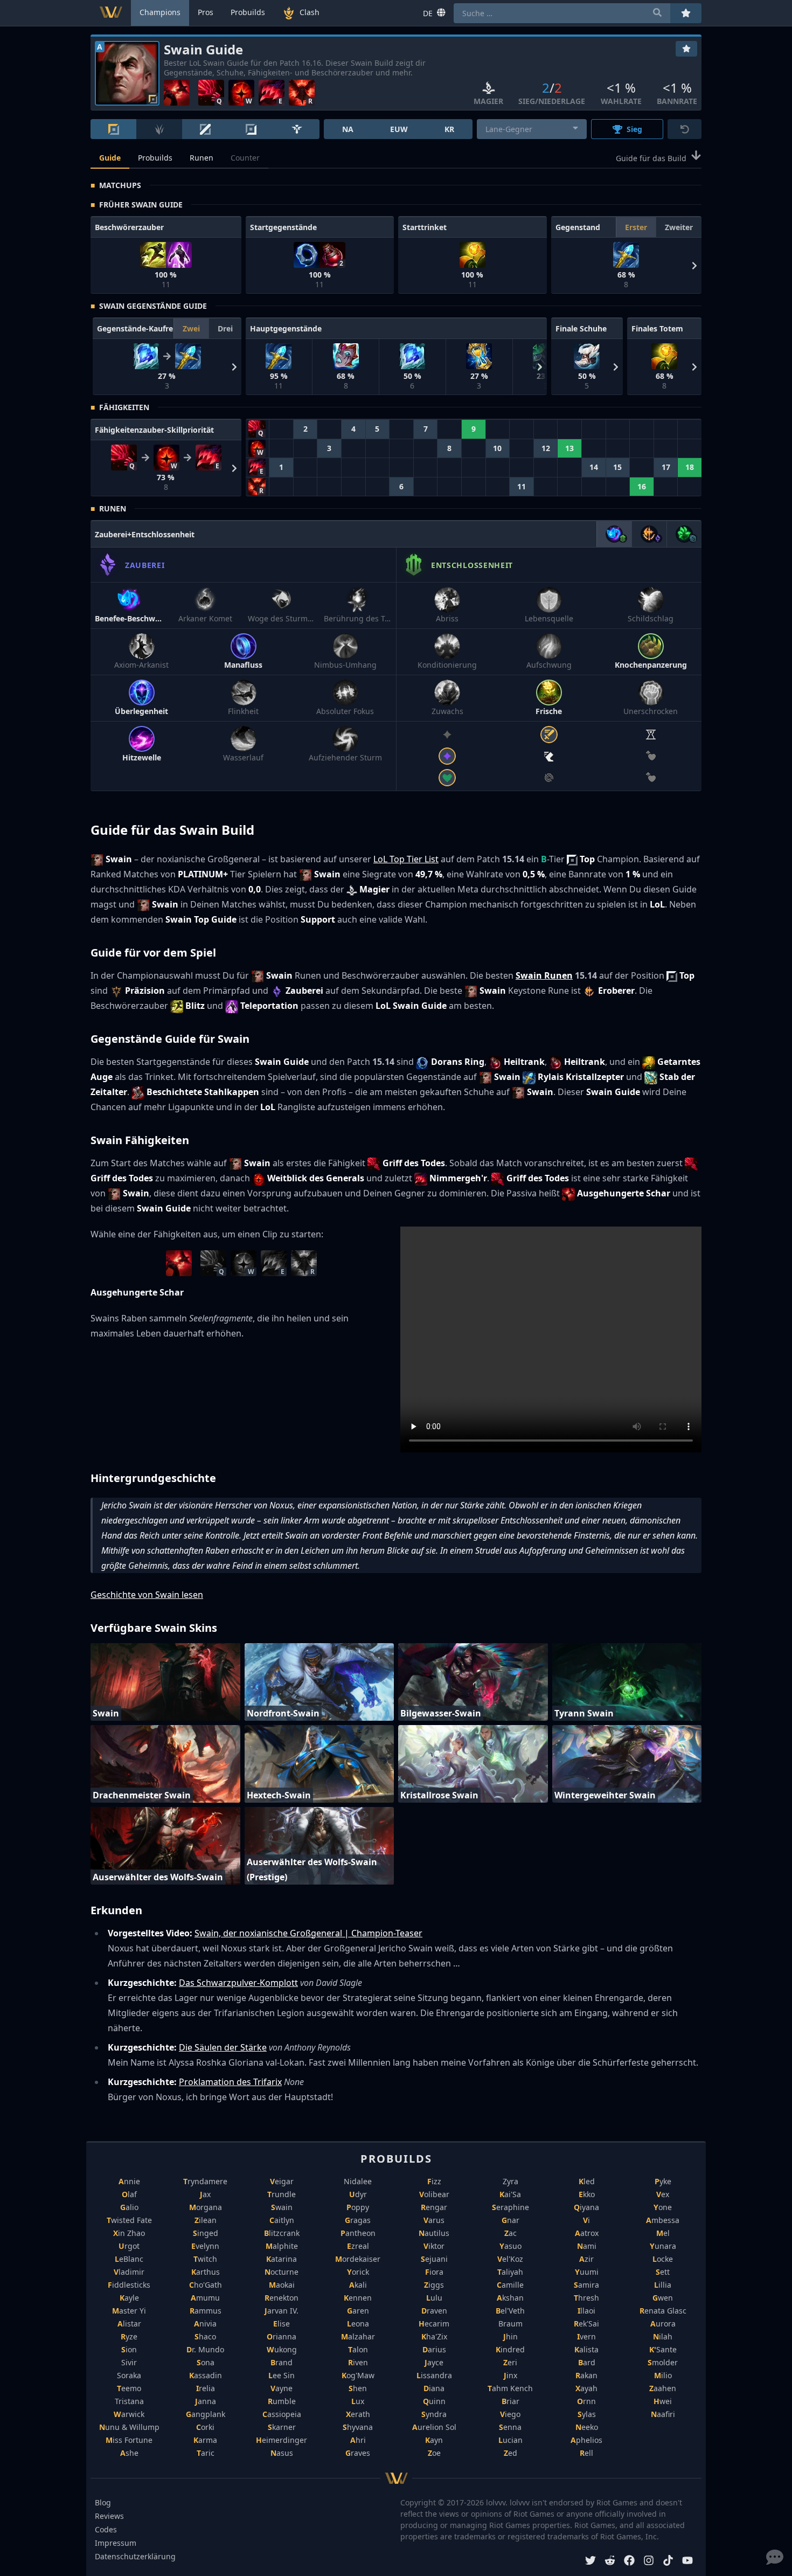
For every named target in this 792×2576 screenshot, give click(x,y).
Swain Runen (544, 975)
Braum (510, 2324)
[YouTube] (687, 2562)
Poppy (358, 2207)
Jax (205, 2194)
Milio (663, 2375)
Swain (282, 2207)
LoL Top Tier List (406, 859)
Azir (586, 2259)
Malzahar (358, 2336)
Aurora (663, 2324)
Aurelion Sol (434, 2427)
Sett (663, 2272)
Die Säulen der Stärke (223, 2047)
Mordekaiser (358, 2259)
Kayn (434, 2440)
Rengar (434, 2207)
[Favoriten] (686, 49)
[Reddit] (610, 2562)
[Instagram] (649, 2562)
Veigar (282, 2181)
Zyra (510, 2181)
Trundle (282, 2194)
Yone (663, 2207)
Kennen (358, 2298)
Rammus (206, 2311)
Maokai (282, 2285)
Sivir (129, 2362)
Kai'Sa (510, 2194)
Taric (206, 2453)
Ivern (586, 2336)
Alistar (129, 2324)
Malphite (282, 2246)
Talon (358, 2349)
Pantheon (358, 2233)
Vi (586, 2220)
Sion (129, 2349)
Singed (206, 2233)
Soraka (129, 2375)
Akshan (510, 2298)
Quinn (434, 2401)
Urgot (129, 2246)
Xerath (358, 2414)
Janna (206, 2401)
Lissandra (434, 2375)
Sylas (587, 2414)
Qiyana (586, 2207)
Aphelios (586, 2440)
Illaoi (586, 2311)
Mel (663, 2233)
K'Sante (663, 2349)
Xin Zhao (129, 2233)
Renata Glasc (663, 2311)
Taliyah (510, 2272)
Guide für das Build (651, 158)
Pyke (663, 2181)
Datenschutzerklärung (135, 2556)
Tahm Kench (510, 2388)
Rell (586, 2453)
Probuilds (155, 158)
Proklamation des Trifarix (230, 2082)
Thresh (586, 2298)
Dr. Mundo (205, 2349)
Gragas (358, 2220)
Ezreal (358, 2246)
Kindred (510, 2349)
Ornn (586, 2401)
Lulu (434, 2298)
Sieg (634, 129)
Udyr (358, 2194)
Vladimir (129, 2272)
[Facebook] (629, 2562)
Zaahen (663, 2388)
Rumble (282, 2401)
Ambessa (663, 2220)
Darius (434, 2349)
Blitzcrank (282, 2233)
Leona (358, 2324)
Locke (663, 2259)
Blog (103, 2502)
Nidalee (358, 2181)
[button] (693, 265)
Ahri (358, 2440)
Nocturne (282, 2272)
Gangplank (206, 2414)
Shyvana (358, 2427)
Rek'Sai (586, 2324)
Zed (510, 2453)
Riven (358, 2362)
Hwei (663, 2401)
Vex (663, 2194)
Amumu (205, 2298)
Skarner (282, 2427)
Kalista (586, 2349)
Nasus (282, 2453)
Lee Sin (282, 2375)
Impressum (116, 2543)
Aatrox (587, 2233)
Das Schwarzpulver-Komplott (238, 1983)
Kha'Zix (434, 2336)
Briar (510, 2401)
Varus (434, 2220)
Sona (206, 2362)
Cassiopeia (282, 2414)
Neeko (587, 2427)
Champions (160, 12)
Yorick (358, 2272)
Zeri (510, 2362)
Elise (282, 2324)
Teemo (129, 2388)
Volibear (434, 2194)
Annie (129, 2181)
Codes (106, 2529)
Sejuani (434, 2259)
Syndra (434, 2414)
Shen (358, 2388)
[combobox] (532, 129)
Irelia (206, 2388)
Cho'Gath (206, 2285)
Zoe (434, 2453)
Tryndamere (205, 2181)
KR (449, 129)
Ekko (587, 2194)
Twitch (205, 2259)
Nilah (663, 2336)
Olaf (129, 2194)
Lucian (510, 2440)
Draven (434, 2311)
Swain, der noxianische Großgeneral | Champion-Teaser (308, 1933)
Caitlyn (282, 2220)
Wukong (282, 2349)
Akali (358, 2285)
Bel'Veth (510, 2311)
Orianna (282, 2336)
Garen (358, 2311)
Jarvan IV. (282, 2311)
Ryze (129, 2336)
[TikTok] (668, 2562)
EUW (399, 129)
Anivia (205, 2324)
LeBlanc (129, 2259)
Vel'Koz (510, 2259)
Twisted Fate (129, 2220)
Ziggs (434, 2285)
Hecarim (434, 2324)
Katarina (282, 2259)
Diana (434, 2388)
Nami (587, 2246)
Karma (205, 2440)
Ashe (129, 2453)
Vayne (282, 2388)
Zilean (206, 2220)
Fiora (434, 2272)
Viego (510, 2414)
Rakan (586, 2375)
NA (348, 129)
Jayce (434, 2362)
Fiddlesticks (129, 2285)
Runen (202, 158)
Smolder (663, 2362)
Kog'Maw (358, 2375)
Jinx (510, 2375)
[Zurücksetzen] (685, 129)
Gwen (663, 2298)
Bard (587, 2362)
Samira (586, 2285)
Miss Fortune (129, 2440)
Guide (110, 158)
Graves (358, 2453)
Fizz (434, 2181)
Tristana (129, 2401)
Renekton (282, 2298)
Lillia (663, 2285)
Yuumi (587, 2272)
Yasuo (510, 2246)
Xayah (586, 2388)
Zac (510, 2233)
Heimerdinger (282, 2440)
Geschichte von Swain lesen (147, 1595)
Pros (206, 12)
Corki (205, 2427)
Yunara (663, 2246)
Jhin (510, 2336)
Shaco (205, 2336)
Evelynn (205, 2246)
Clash (310, 12)
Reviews (109, 2516)
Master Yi (129, 2311)
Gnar (510, 2220)
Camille (510, 2285)
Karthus (206, 2272)
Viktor (434, 2246)
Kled (587, 2181)
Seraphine (510, 2207)
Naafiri (663, 2414)
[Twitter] (590, 2562)
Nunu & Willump (129, 2427)
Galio (129, 2207)
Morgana (206, 2207)
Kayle (129, 2298)
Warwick (129, 2414)
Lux (358, 2401)
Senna (510, 2427)
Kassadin (206, 2375)
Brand (282, 2362)
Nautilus (434, 2233)
